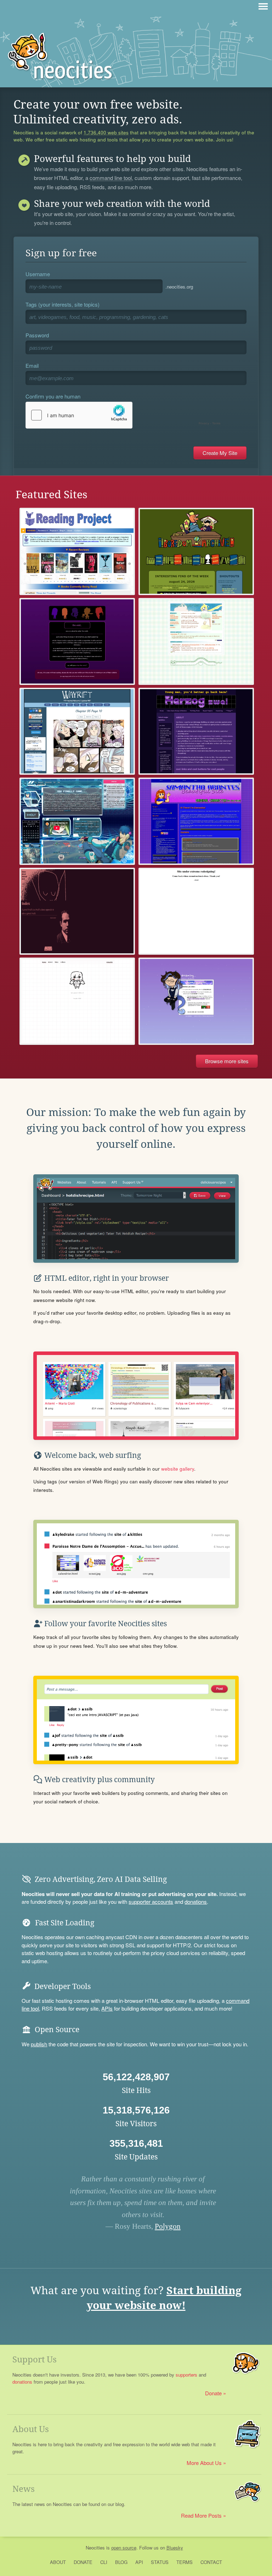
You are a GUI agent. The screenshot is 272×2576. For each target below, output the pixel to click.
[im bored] (196, 551)
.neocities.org (179, 287)
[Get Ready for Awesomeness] (196, 911)
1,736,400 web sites (106, 133)
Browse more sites (227, 1061)
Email (32, 365)
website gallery (178, 1469)
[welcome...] (196, 1001)
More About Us (204, 2463)
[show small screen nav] (263, 6)
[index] (77, 911)
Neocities (95, 2548)
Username (38, 274)
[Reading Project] (77, 551)
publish (39, 2044)
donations (196, 1902)
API (139, 2562)
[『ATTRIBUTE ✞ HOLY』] (77, 821)
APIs (107, 2008)
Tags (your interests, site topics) (63, 304)
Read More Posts (201, 2515)
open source (124, 2548)
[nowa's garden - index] (196, 641)
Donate (213, 2393)
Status (160, 2562)
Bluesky (175, 2548)
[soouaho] (77, 1001)
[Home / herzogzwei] (196, 731)
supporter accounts (151, 1902)
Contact (211, 2562)
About (58, 2562)
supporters (186, 2375)
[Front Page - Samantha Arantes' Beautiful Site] (196, 821)
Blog (121, 2562)
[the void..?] (77, 641)
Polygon (168, 2226)
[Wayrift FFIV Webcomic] (77, 731)
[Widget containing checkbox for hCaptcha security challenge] (125, 415)
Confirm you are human (53, 396)
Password (37, 335)
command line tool (111, 178)
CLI (104, 2562)
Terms (185, 2562)
